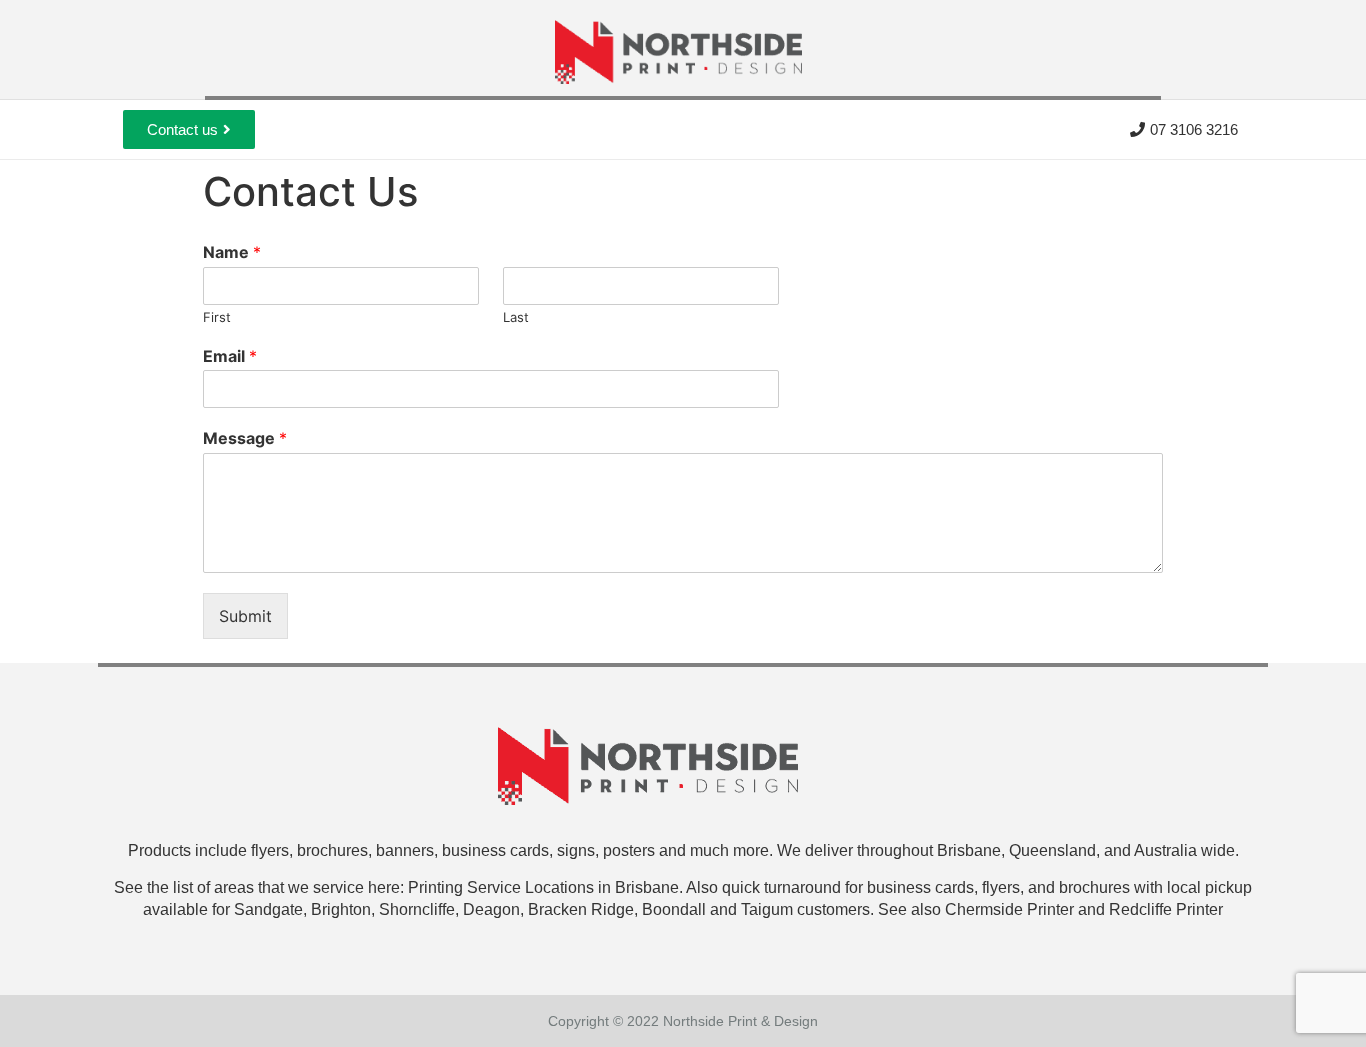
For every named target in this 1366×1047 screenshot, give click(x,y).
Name (232, 252)
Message (245, 438)
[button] (189, 129)
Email (230, 356)
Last (516, 317)
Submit (245, 616)
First (217, 317)
